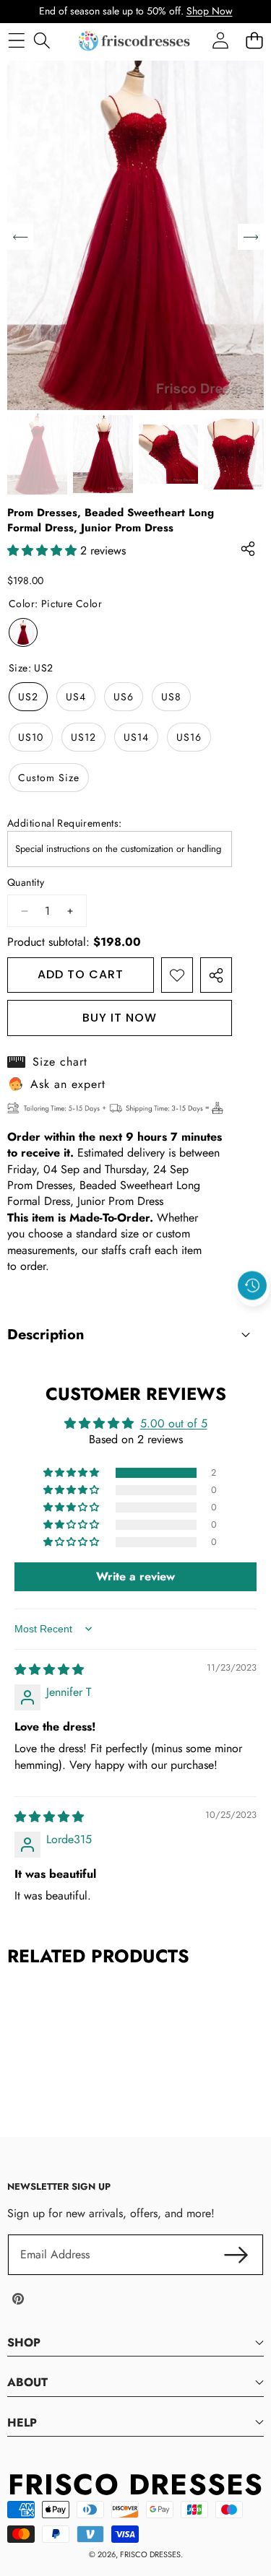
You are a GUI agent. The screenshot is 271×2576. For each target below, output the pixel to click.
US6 (124, 697)
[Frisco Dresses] (135, 41)
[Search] (42, 41)
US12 (83, 737)
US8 (171, 697)
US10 (31, 737)
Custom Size (49, 778)
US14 (136, 737)
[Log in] (220, 41)
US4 (76, 697)
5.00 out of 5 (174, 1423)
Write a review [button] (135, 1576)
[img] (49, 1670)
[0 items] (254, 41)
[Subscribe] (236, 2255)
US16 (189, 737)
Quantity (26, 883)
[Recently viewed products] (252, 1286)
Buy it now (120, 1018)
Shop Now (210, 11)
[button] (253, 1319)
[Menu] (16, 41)
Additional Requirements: (65, 823)
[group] (37, 454)
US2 (28, 697)
